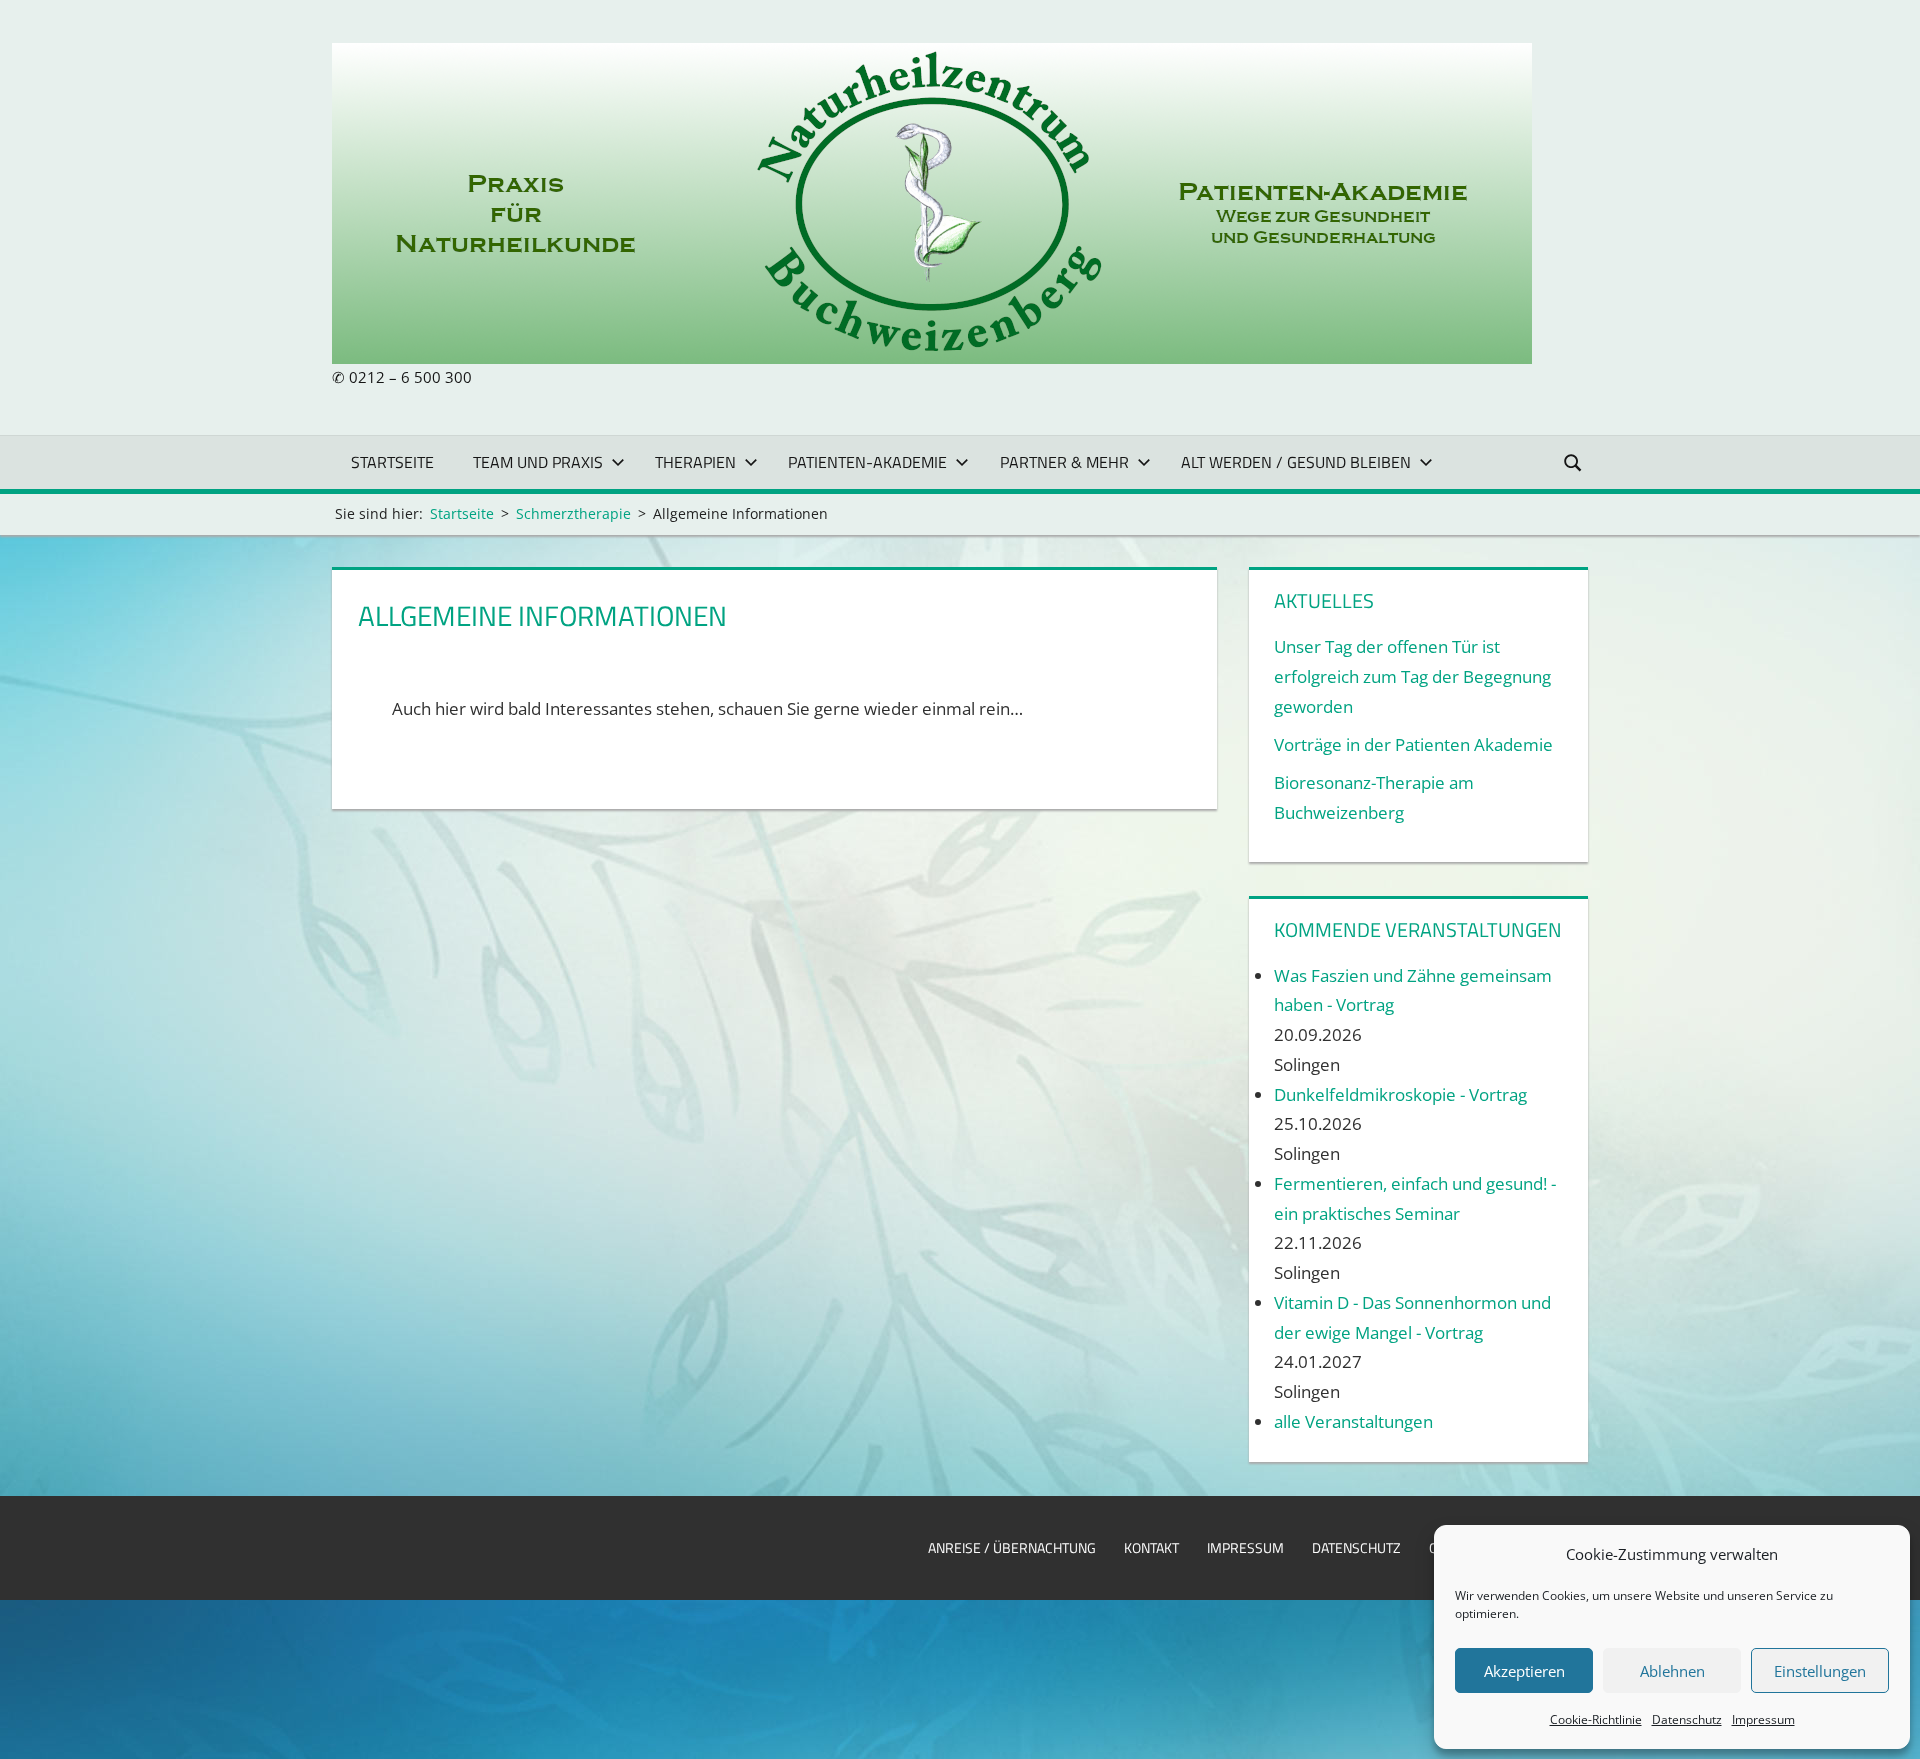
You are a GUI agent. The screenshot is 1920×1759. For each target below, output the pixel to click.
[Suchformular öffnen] (1574, 461)
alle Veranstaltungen (1353, 1421)
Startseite (392, 462)
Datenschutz (1687, 1719)
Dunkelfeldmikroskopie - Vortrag (1400, 1094)
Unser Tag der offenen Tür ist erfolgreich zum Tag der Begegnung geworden (1412, 676)
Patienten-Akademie (867, 462)
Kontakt (1151, 1547)
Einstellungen (1820, 1671)
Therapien (695, 462)
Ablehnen (1672, 1671)
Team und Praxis (538, 462)
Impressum (1763, 1719)
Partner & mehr (1064, 462)
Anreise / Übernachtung (1012, 1547)
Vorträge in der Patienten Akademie (1413, 744)
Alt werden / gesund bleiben (1296, 462)
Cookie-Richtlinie (1596, 1719)
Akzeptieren (1524, 1671)
